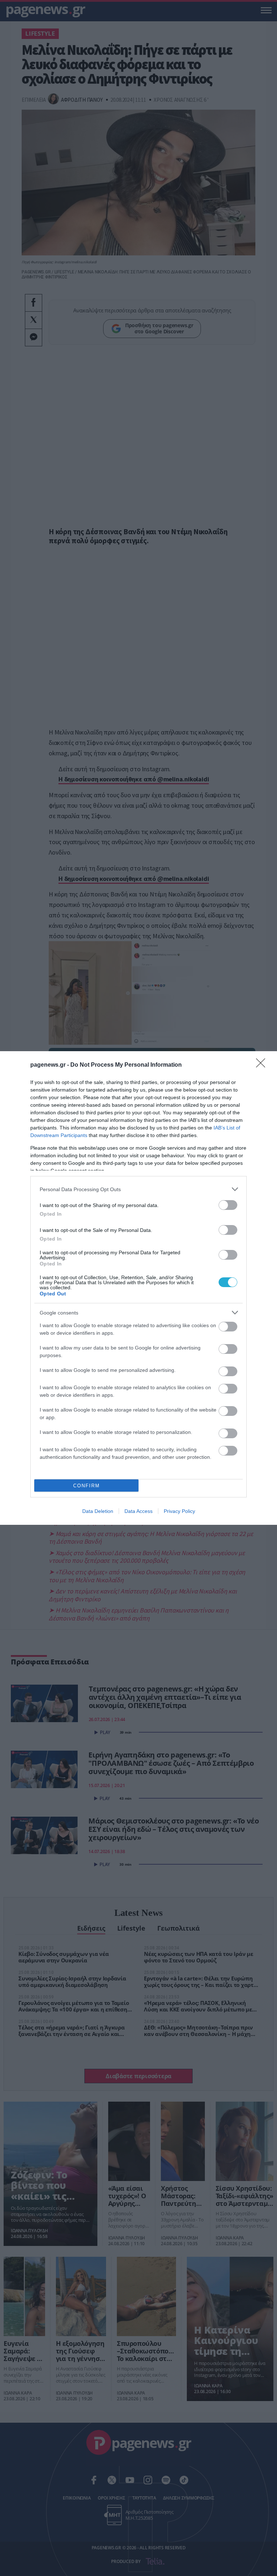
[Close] (263, 1065)
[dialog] (138, 1288)
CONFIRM (87, 1486)
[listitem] (138, 1189)
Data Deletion (98, 1511)
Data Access (138, 1511)
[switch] (228, 1205)
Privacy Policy (179, 1511)
